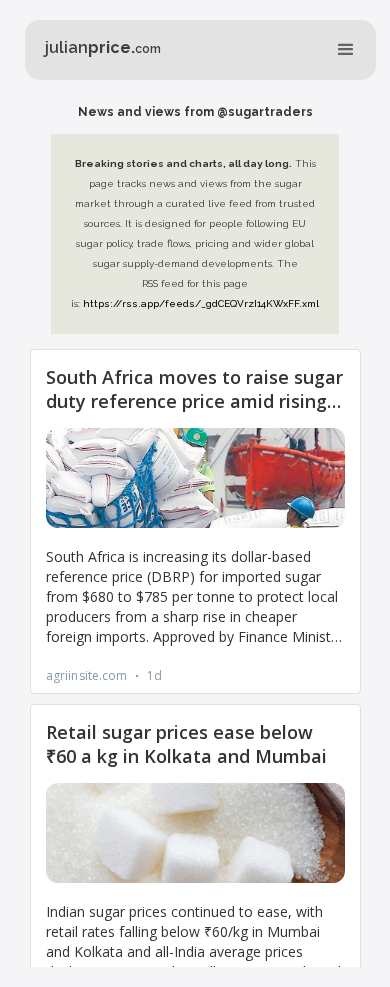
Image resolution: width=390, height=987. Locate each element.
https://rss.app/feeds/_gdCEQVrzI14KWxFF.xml (201, 303)
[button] (346, 50)
